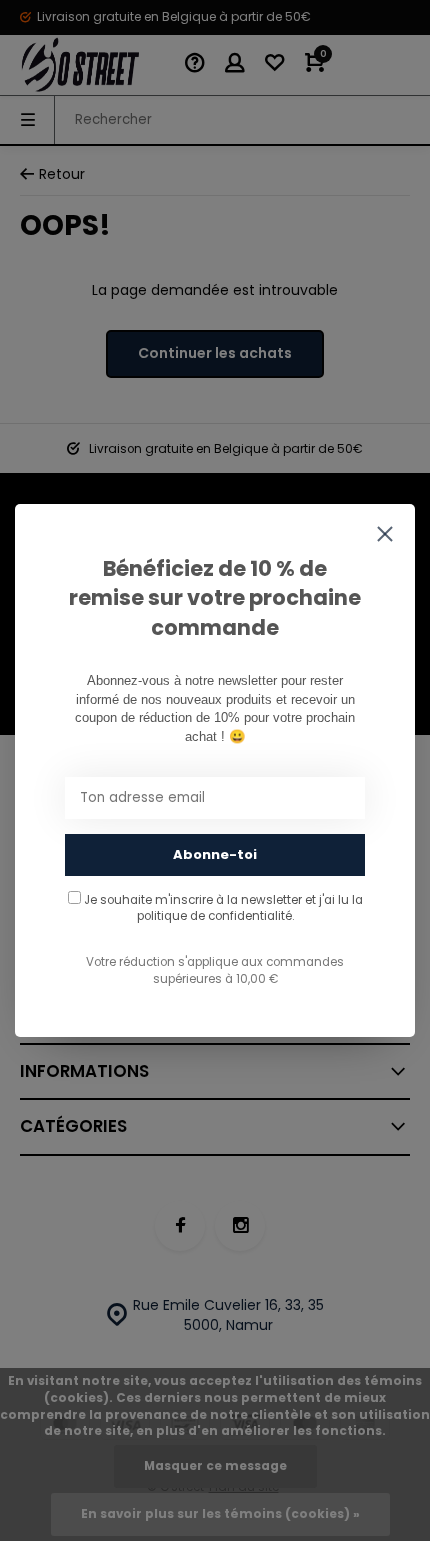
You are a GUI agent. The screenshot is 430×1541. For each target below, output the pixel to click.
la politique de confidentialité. (250, 908)
